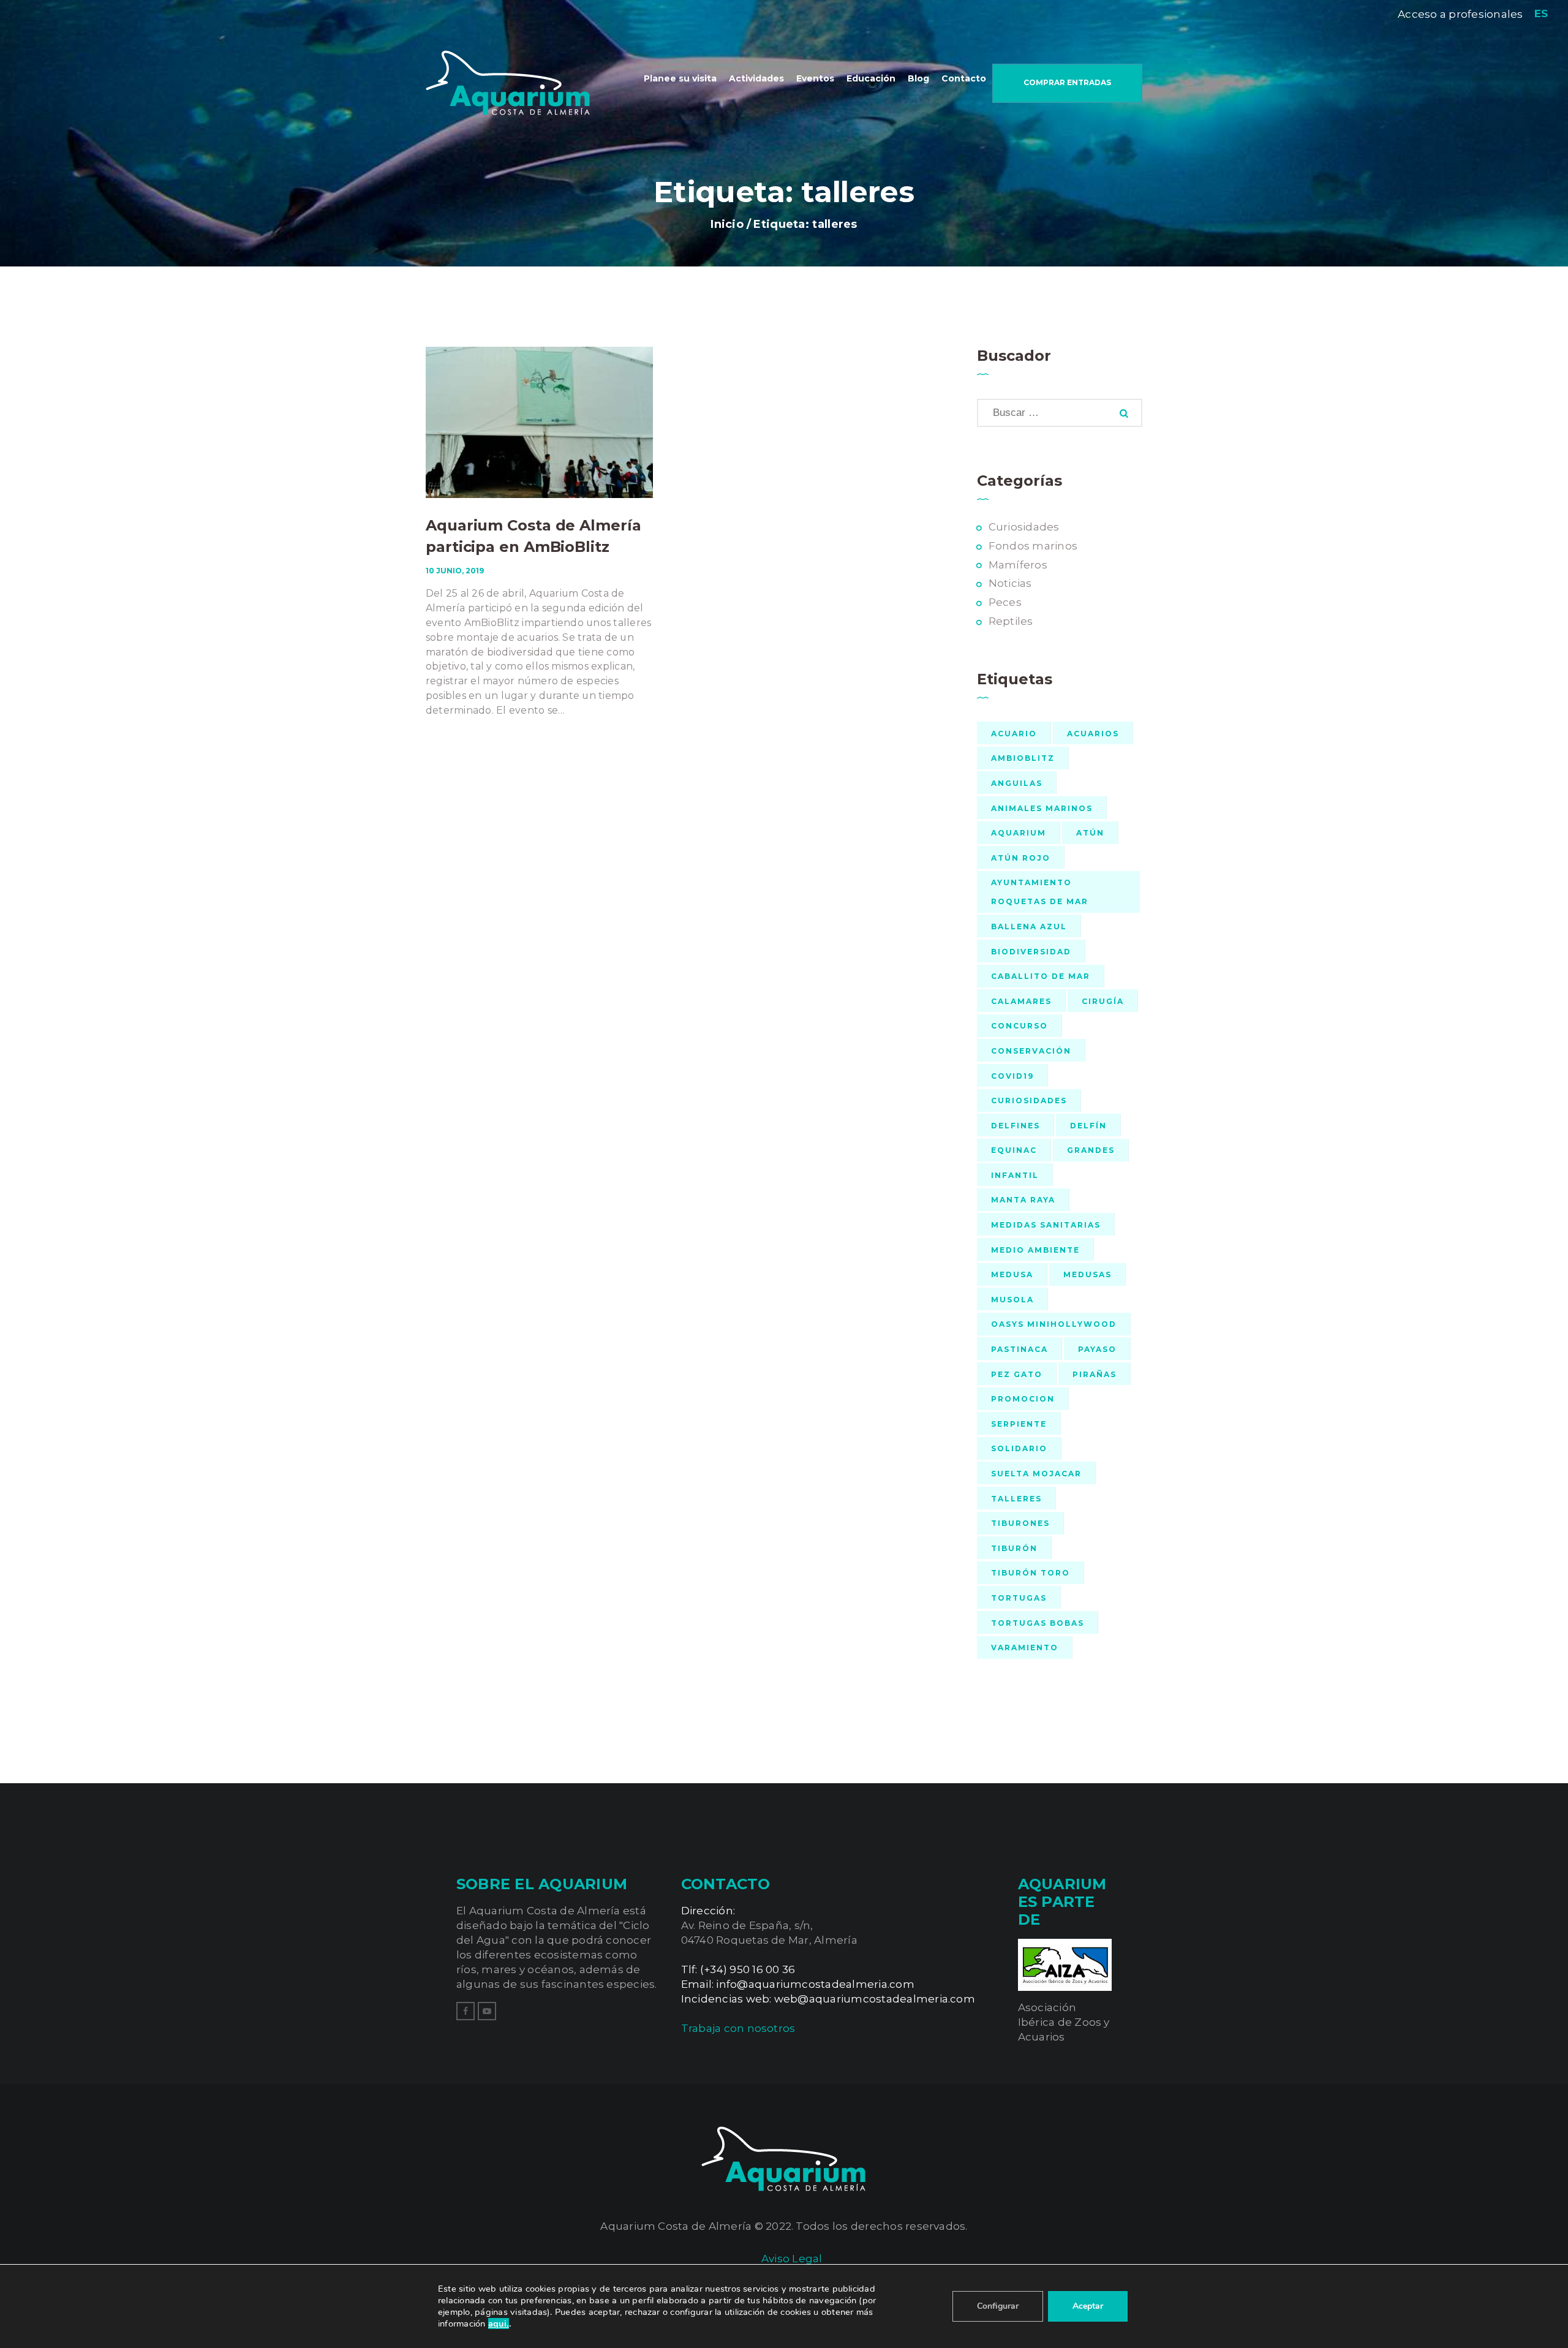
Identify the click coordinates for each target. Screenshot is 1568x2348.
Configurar (998, 2306)
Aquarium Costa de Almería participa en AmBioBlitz (533, 536)
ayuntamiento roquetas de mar (1040, 892)
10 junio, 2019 (455, 571)
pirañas (1095, 1374)
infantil (1015, 1175)
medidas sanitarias (1046, 1225)
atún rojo (1021, 858)
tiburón (1014, 1548)
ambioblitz (1023, 758)
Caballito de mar (1041, 976)
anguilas (1017, 783)
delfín (1088, 1126)
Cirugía (1103, 1001)
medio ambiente (1035, 1250)
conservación (1031, 1051)
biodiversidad (1031, 952)
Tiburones (1020, 1523)
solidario (1019, 1448)
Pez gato (1017, 1374)
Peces (1005, 602)
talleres (1016, 1499)
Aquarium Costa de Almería (676, 2226)
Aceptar (1088, 2306)
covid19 (1012, 1076)
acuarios (1093, 734)
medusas (1087, 1274)
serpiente (1019, 1424)
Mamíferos (1018, 565)
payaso (1097, 1349)
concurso (1020, 1026)
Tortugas (1019, 1598)
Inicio (727, 225)
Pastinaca (1020, 1349)
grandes (1091, 1150)
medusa (1012, 1274)
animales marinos (1042, 808)
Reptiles (1011, 621)
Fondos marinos (1033, 546)
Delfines (1016, 1126)
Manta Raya (1023, 1200)
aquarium (1019, 833)
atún (1090, 833)
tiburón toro (1031, 1573)
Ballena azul (1029, 927)
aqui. (499, 2323)
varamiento (1025, 1648)
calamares (1021, 1001)
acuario (1014, 734)
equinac (1014, 1150)
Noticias (1010, 583)
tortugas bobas (1038, 1623)
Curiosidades (1024, 527)
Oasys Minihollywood (1054, 1324)
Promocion (1023, 1399)
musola (1012, 1300)
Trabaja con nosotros (738, 2028)
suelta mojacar (1036, 1474)
